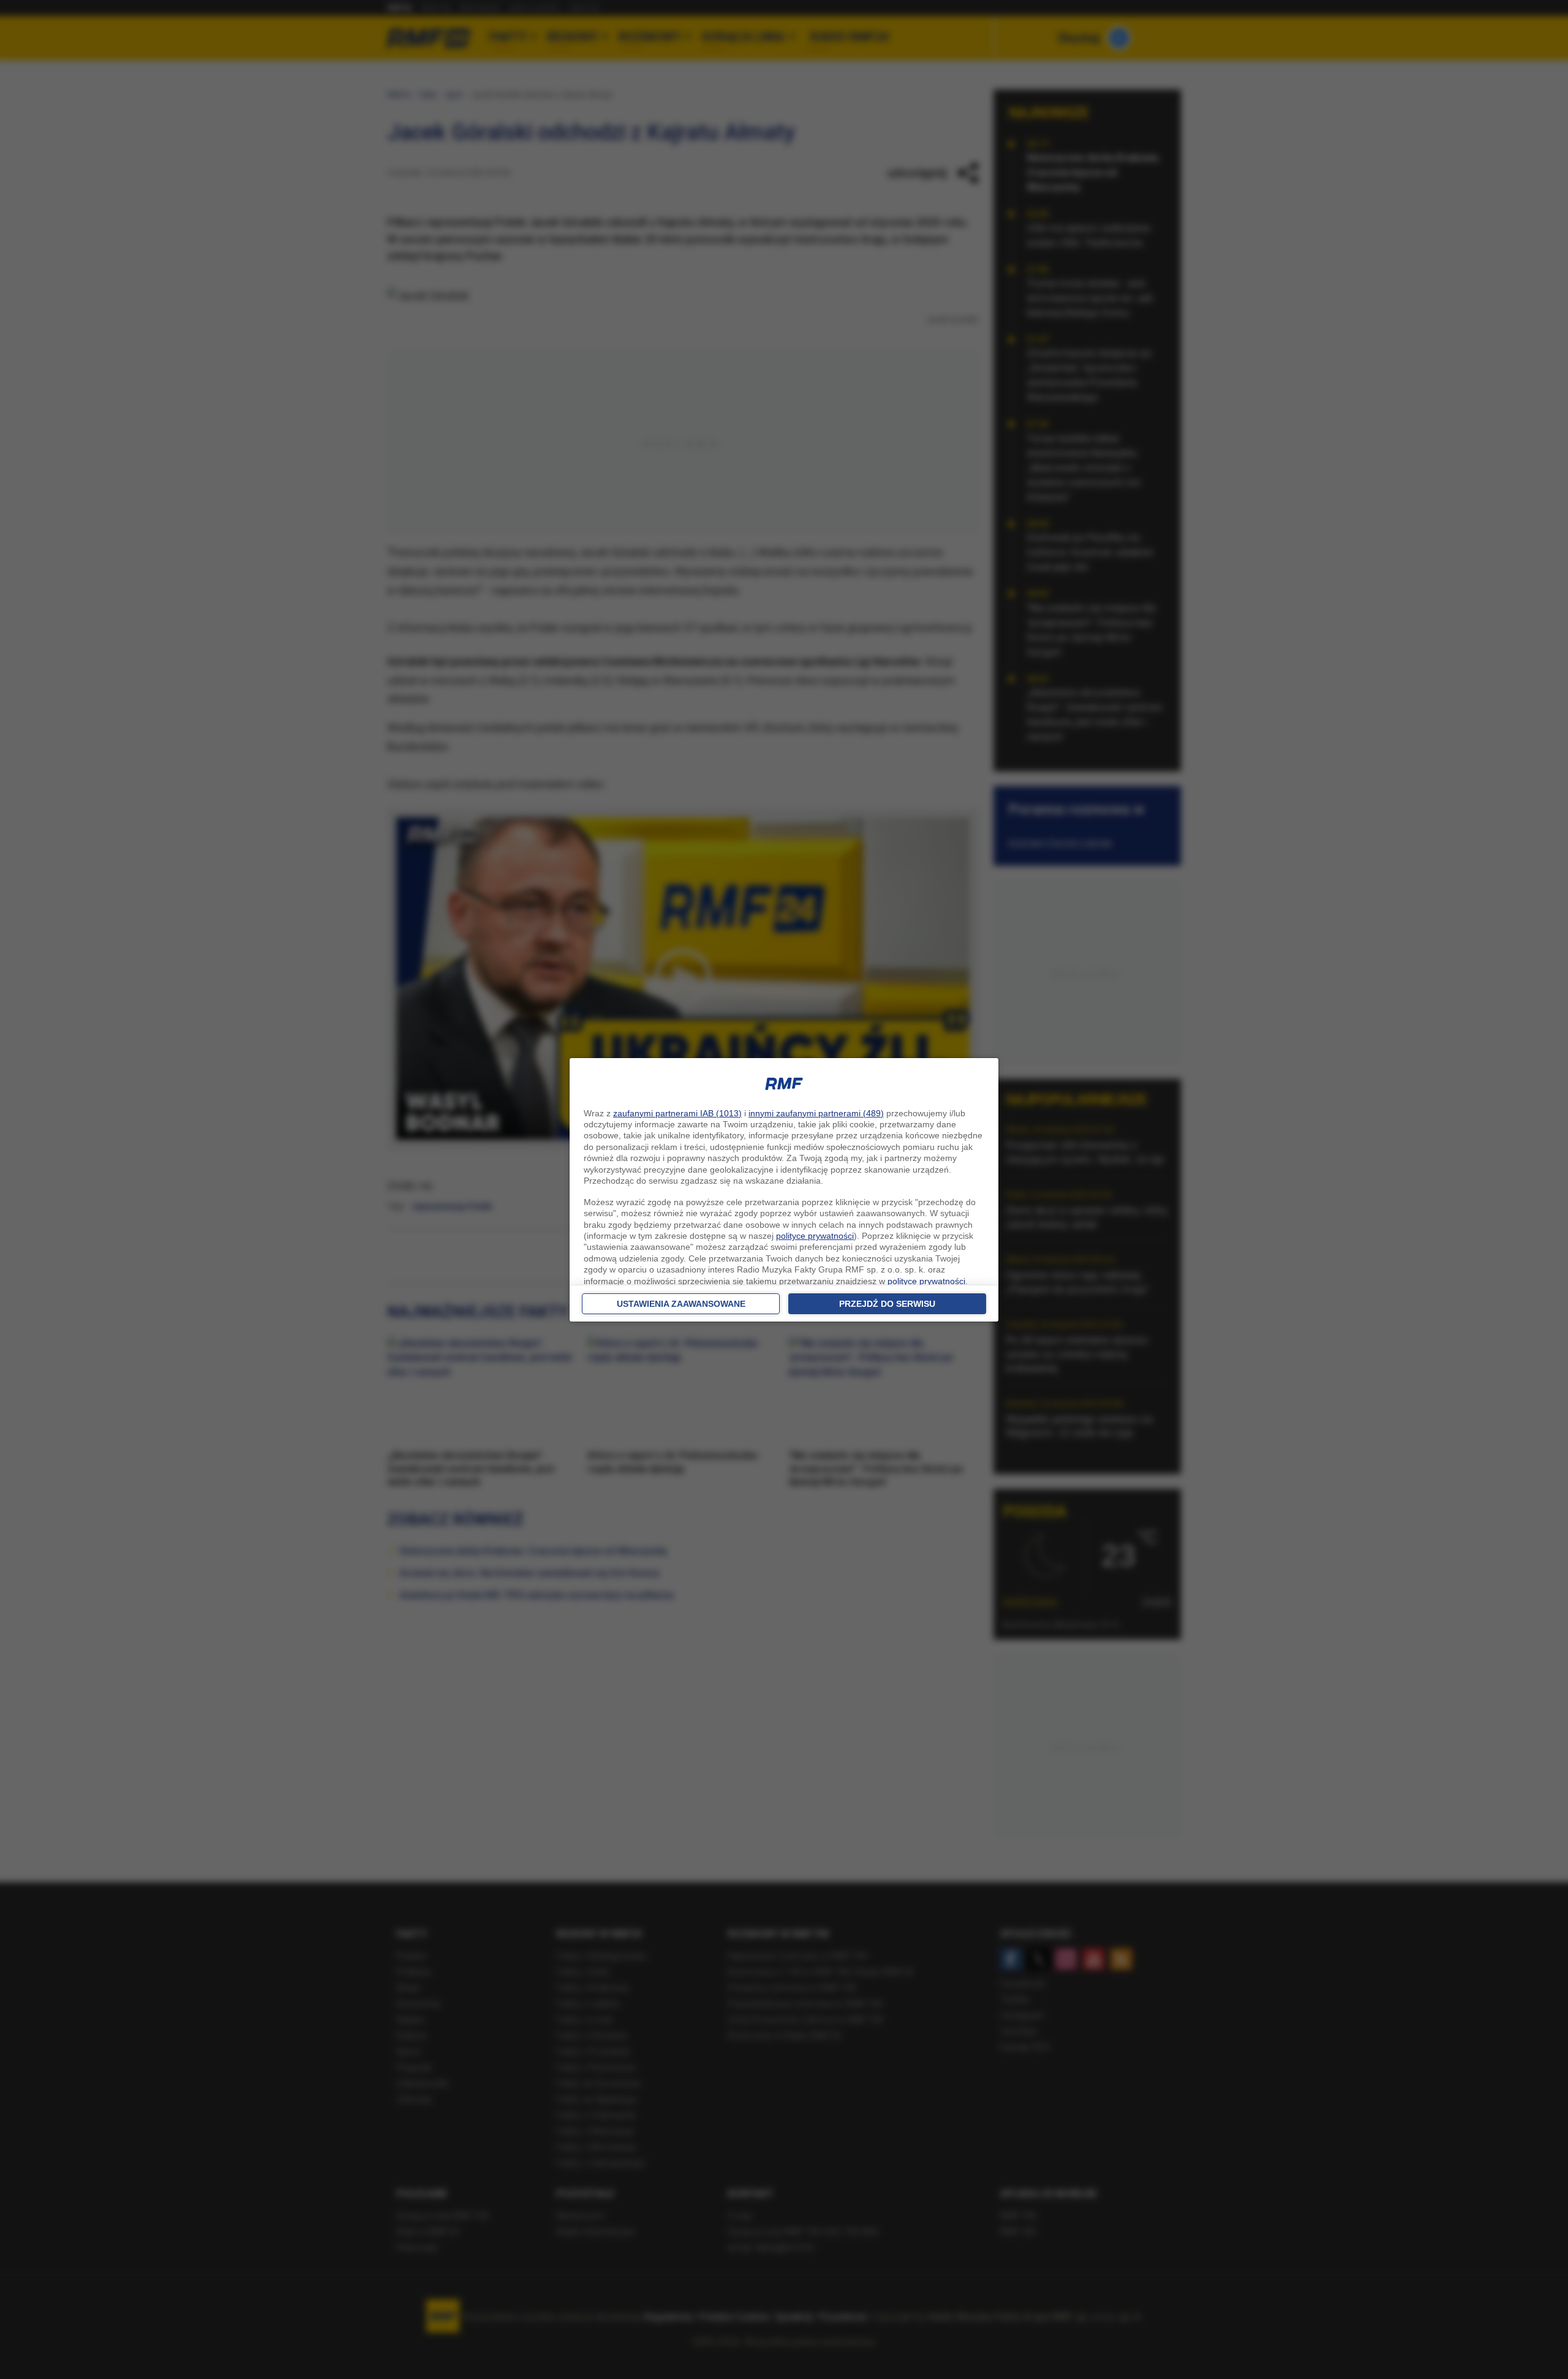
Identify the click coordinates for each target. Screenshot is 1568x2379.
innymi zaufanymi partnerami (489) (816, 1113)
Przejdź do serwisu (887, 1304)
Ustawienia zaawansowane (681, 1304)
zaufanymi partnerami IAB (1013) (677, 1113)
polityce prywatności (815, 1236)
